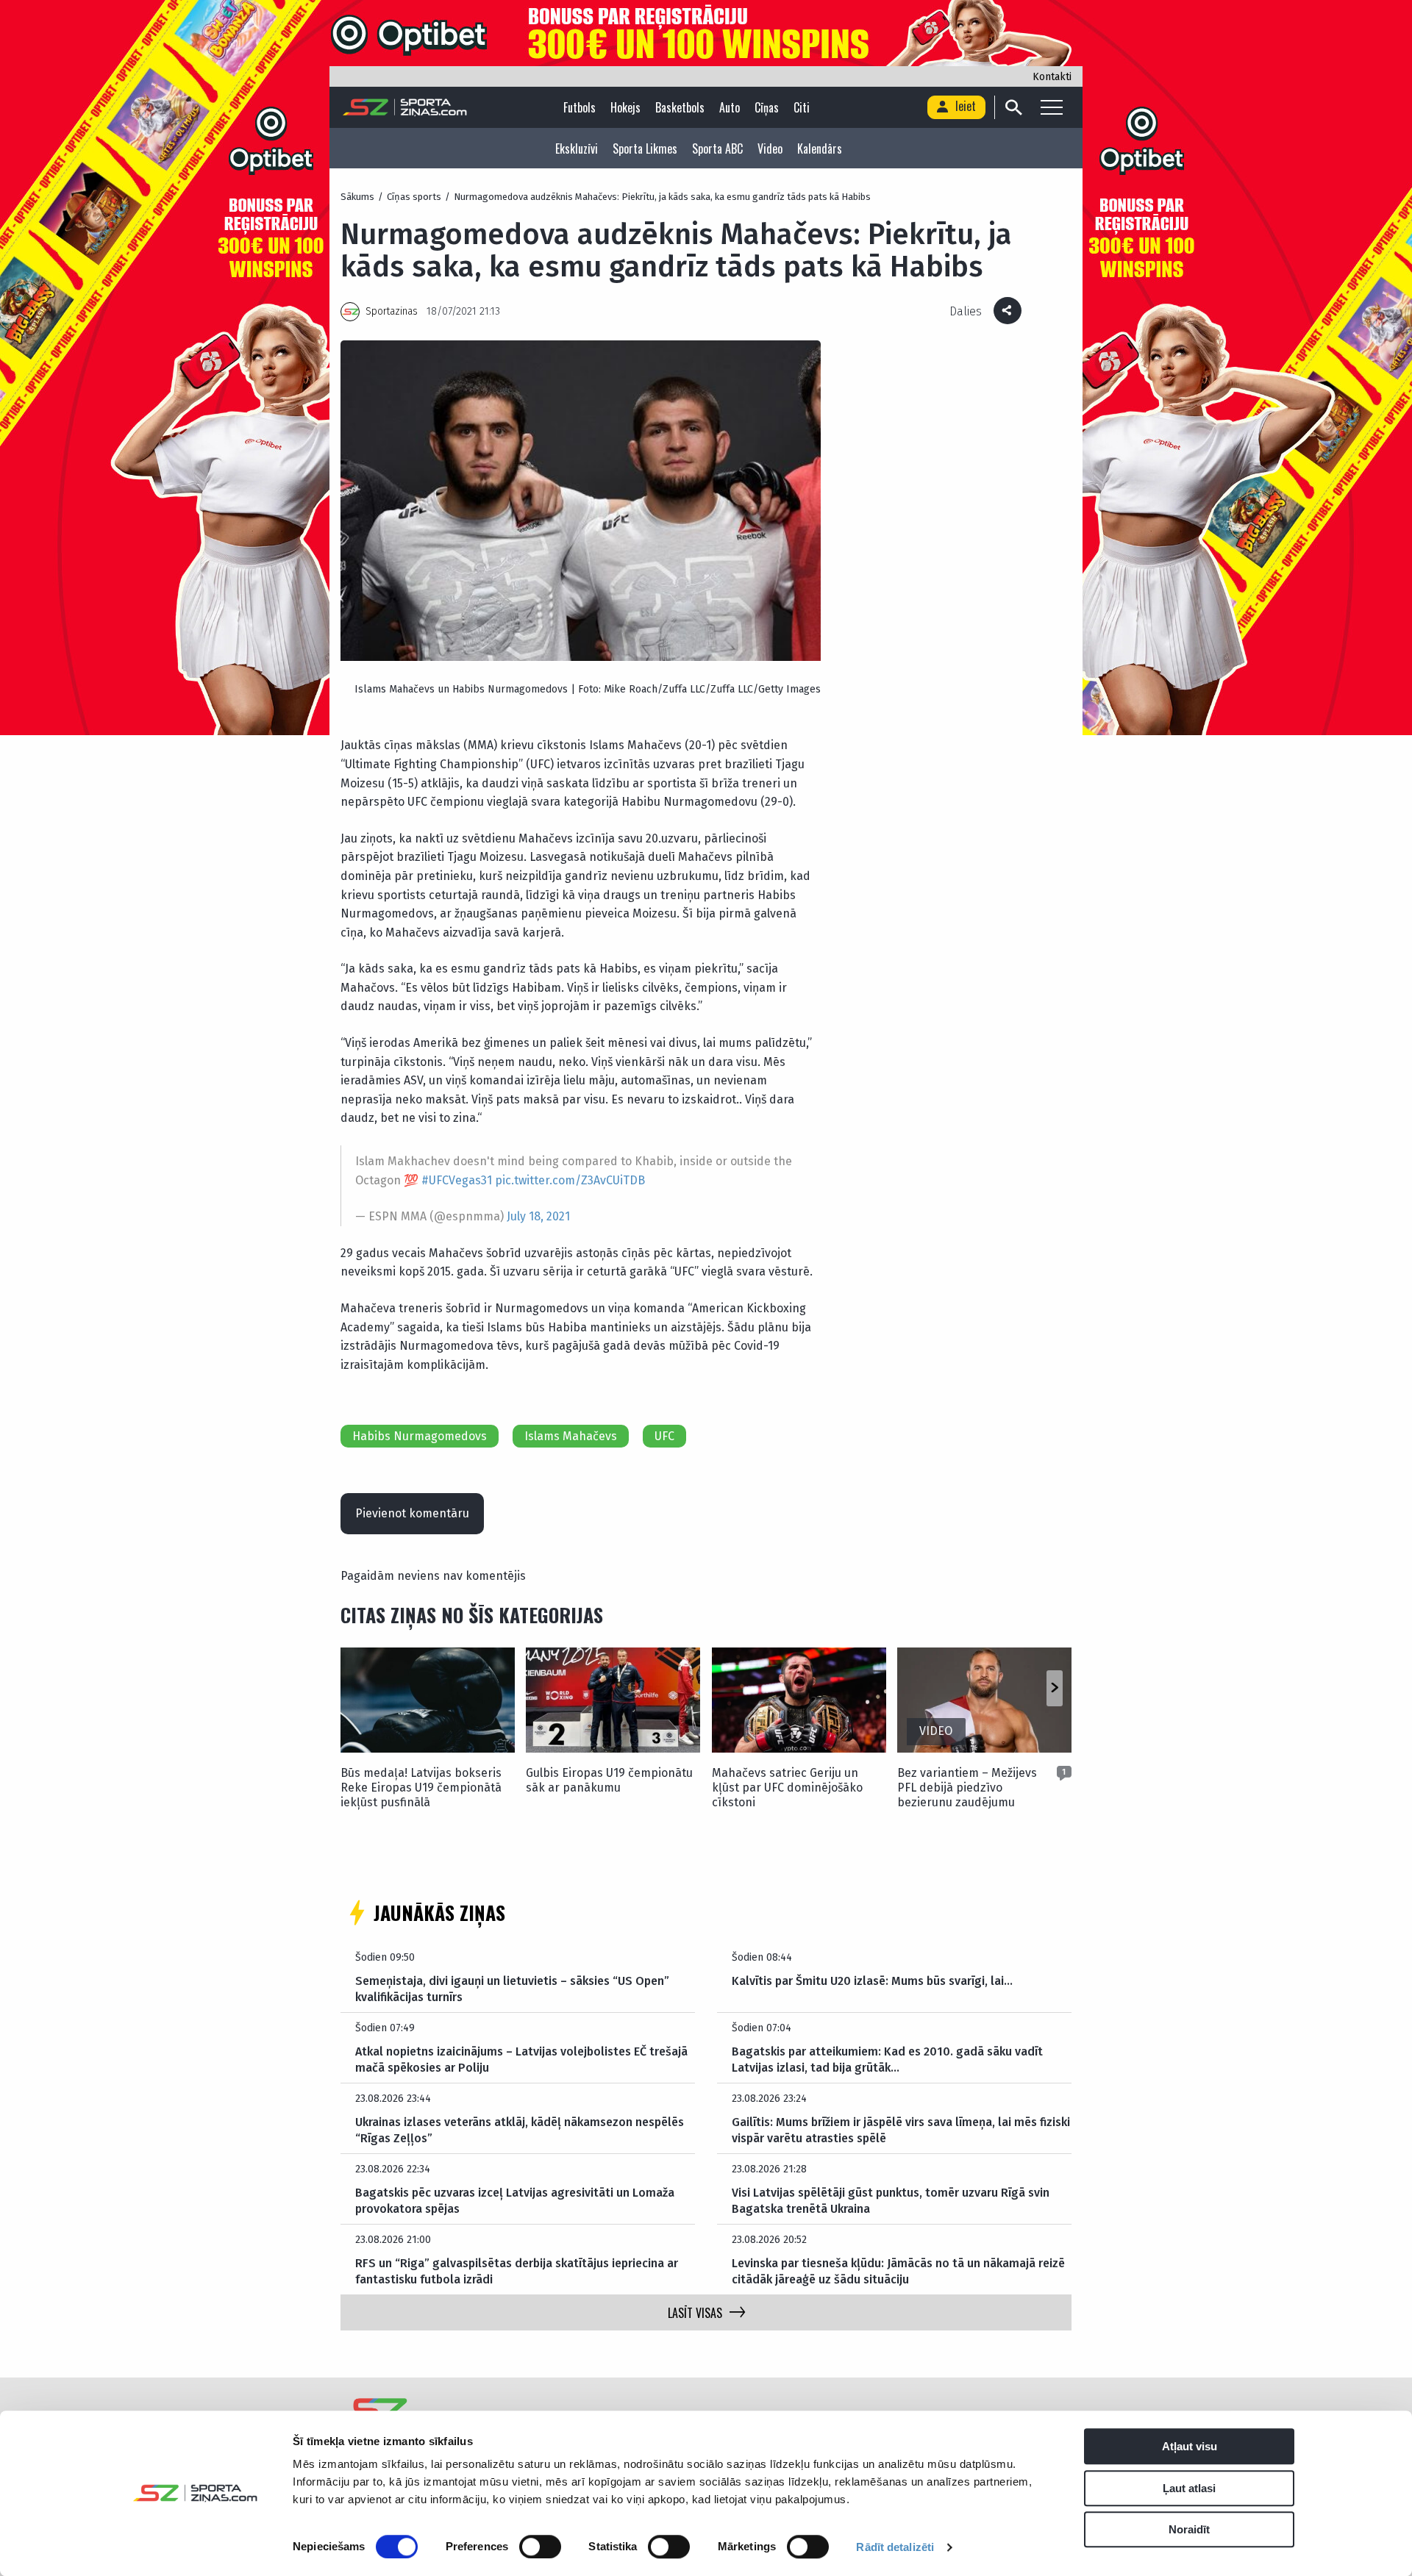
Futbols (580, 107)
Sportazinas (392, 311)
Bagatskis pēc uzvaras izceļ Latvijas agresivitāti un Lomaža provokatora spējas (515, 2201)
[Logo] (405, 107)
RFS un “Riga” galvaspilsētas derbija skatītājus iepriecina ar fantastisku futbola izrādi (517, 2271)
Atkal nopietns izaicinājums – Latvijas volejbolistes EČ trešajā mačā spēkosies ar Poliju (521, 2060)
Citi (802, 107)
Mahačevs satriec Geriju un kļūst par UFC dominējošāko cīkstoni (787, 1788)
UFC (664, 1436)
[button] (1054, 1689)
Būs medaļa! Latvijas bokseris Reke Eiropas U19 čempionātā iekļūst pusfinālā (421, 1788)
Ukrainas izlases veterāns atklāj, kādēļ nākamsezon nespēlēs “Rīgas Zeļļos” (520, 2130)
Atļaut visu (1190, 2446)
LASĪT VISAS (695, 2313)
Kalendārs (820, 149)
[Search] (1013, 107)
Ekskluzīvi (577, 149)
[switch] (540, 2547)
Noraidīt (1189, 2529)
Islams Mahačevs (571, 1436)
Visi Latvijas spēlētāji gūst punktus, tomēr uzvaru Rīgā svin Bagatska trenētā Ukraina (891, 2201)
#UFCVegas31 (457, 1180)
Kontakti (1052, 77)
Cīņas (767, 107)
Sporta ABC (717, 149)
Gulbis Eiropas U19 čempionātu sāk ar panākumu (609, 1780)
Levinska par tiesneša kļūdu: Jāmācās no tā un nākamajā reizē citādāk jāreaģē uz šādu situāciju (898, 2271)
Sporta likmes (645, 149)
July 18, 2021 (538, 1216)
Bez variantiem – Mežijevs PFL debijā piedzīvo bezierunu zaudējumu (967, 1788)
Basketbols (680, 107)
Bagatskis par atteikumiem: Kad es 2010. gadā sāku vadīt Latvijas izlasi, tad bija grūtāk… (887, 2060)
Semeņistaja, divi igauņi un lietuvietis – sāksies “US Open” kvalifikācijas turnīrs (512, 1989)
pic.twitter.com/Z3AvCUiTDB (570, 1180)
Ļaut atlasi (1189, 2488)
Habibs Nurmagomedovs (420, 1436)
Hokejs (625, 107)
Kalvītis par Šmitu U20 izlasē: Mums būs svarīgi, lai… (872, 1981)
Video (770, 149)
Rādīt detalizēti (895, 2547)
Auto (730, 107)
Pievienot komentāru (412, 1513)
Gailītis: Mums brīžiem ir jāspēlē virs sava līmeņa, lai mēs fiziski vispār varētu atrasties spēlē (901, 2130)
